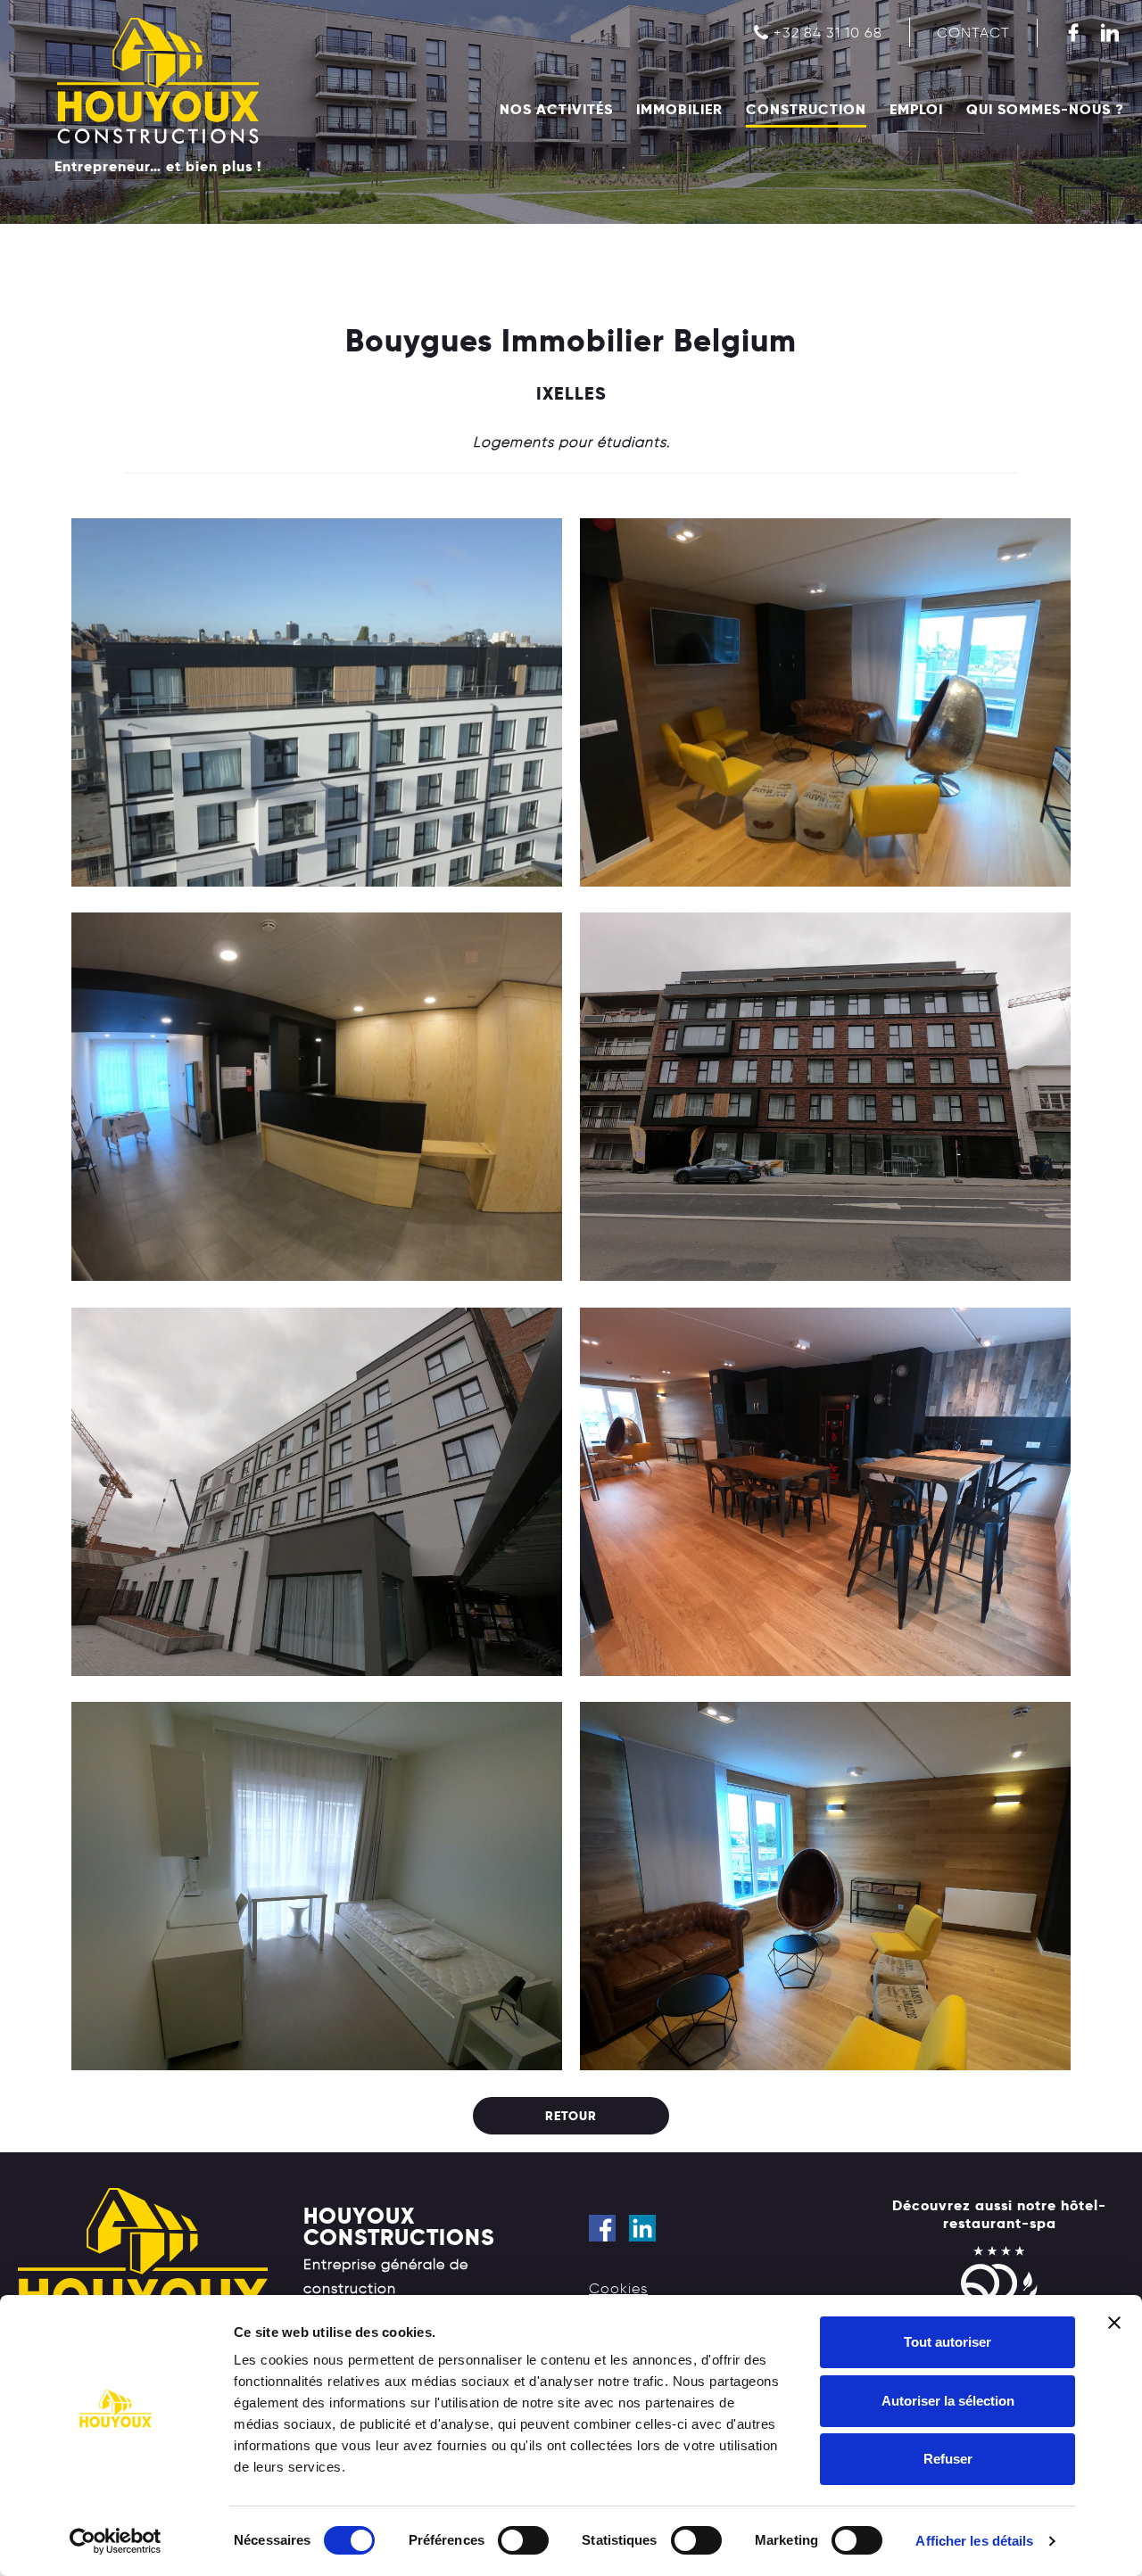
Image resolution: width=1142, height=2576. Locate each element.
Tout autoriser (948, 2342)
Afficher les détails (974, 2541)
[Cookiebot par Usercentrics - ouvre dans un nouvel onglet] (116, 2541)
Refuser (948, 2459)
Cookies (618, 2288)
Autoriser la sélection (948, 2401)
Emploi (916, 110)
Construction (806, 110)
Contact (973, 33)
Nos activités (556, 110)
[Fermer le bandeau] (1114, 2323)
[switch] (523, 2540)
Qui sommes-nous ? (1045, 110)
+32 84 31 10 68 (828, 33)
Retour (571, 2116)
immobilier (679, 110)
